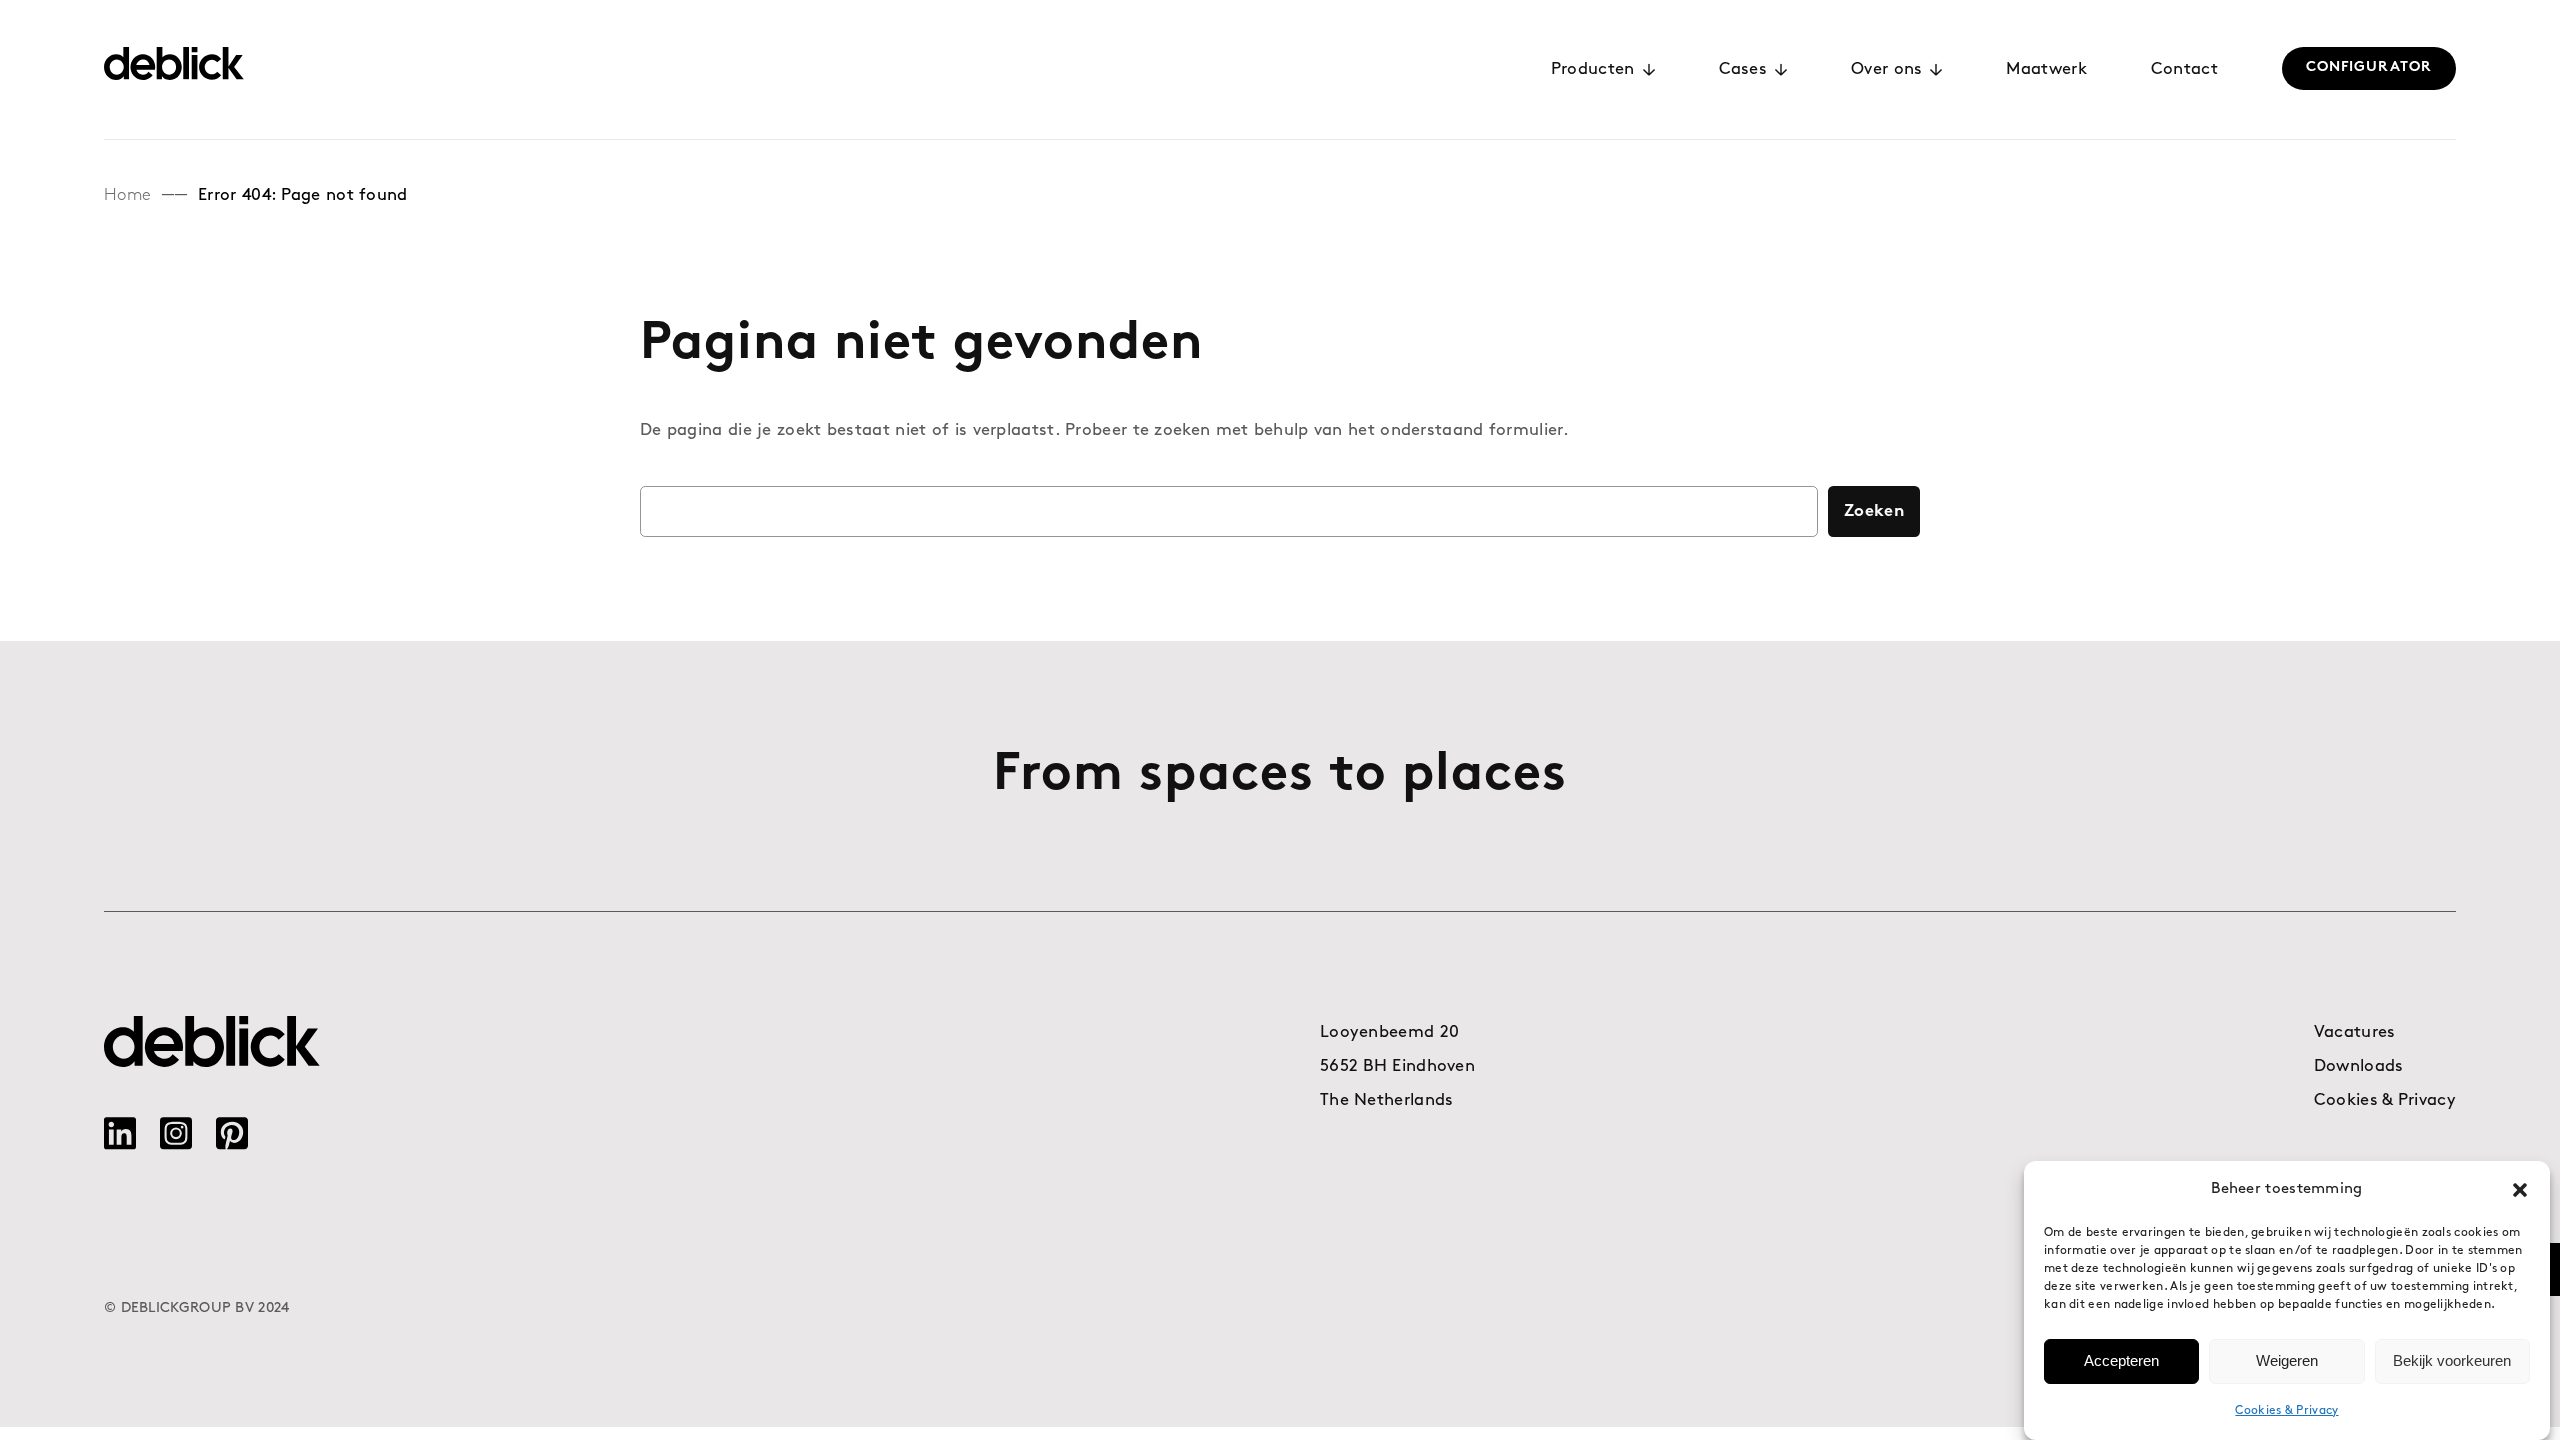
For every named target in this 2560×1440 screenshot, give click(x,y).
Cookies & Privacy (2286, 1411)
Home (127, 195)
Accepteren (2121, 1360)
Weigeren (2287, 1360)
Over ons (1886, 69)
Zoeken (1874, 511)
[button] (2520, 1190)
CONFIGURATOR (2369, 67)
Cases (1743, 69)
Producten (1593, 69)
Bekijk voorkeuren (2452, 1360)
